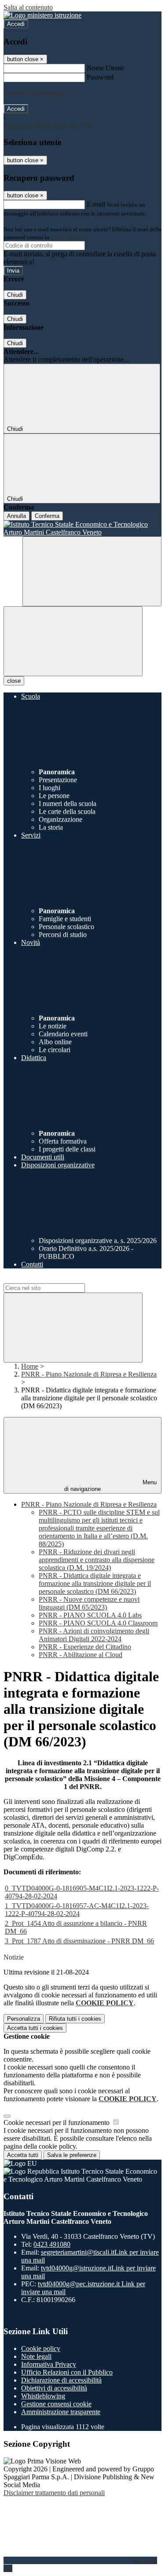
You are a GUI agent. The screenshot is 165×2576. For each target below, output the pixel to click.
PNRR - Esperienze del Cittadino (85, 1647)
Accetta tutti (35, 2028)
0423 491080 (52, 2244)
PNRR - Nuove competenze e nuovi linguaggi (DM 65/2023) (89, 1603)
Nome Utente (105, 68)
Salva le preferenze (72, 2155)
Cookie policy (41, 2348)
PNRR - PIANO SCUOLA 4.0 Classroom (98, 1623)
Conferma (47, 516)
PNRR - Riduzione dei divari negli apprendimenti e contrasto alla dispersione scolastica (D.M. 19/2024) (97, 1560)
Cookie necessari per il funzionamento (57, 2122)
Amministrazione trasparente (61, 2412)
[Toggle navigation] (73, 641)
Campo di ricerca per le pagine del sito (57, 1279)
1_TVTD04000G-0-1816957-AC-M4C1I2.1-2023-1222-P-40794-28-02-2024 (77, 1910)
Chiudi (15, 295)
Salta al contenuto (28, 7)
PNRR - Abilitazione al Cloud (81, 1655)
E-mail (96, 204)
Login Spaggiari (70, 237)
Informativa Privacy (49, 2364)
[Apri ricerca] (92, 571)
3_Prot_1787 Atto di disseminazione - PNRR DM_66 (79, 1941)
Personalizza (24, 2019)
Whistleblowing (43, 2396)
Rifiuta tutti (75, 2019)
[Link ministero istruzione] (42, 15)
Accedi (16, 24)
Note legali (36, 2356)
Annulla (16, 516)
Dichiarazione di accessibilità (61, 2380)
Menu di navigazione (110, 1486)
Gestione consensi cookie (56, 2404)
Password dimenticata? (35, 93)
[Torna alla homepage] (82, 528)
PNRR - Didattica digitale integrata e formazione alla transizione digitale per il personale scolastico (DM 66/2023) (95, 1583)
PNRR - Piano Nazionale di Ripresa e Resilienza (89, 1374)
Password (100, 77)
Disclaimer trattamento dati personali (54, 2493)
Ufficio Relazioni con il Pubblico (67, 2372)
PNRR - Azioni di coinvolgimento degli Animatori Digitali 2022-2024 (94, 1635)
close (14, 681)
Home (30, 1366)
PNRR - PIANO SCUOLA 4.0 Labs (90, 1615)
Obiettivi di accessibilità (54, 2388)
